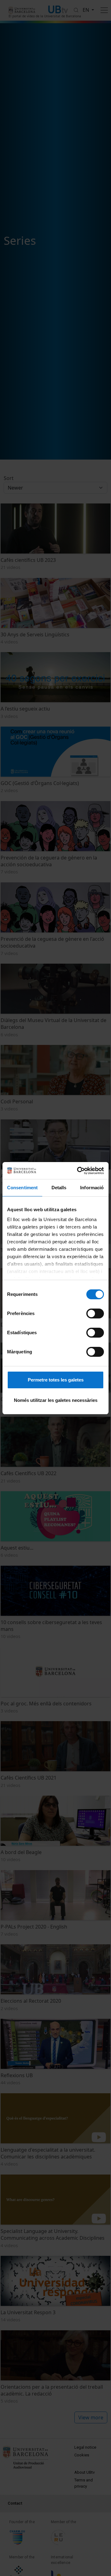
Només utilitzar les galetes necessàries (56, 1400)
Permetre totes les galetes (56, 1380)
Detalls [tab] (59, 1188)
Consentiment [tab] (22, 1188)
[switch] (95, 1313)
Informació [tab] (92, 1188)
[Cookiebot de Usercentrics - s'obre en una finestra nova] (78, 1171)
